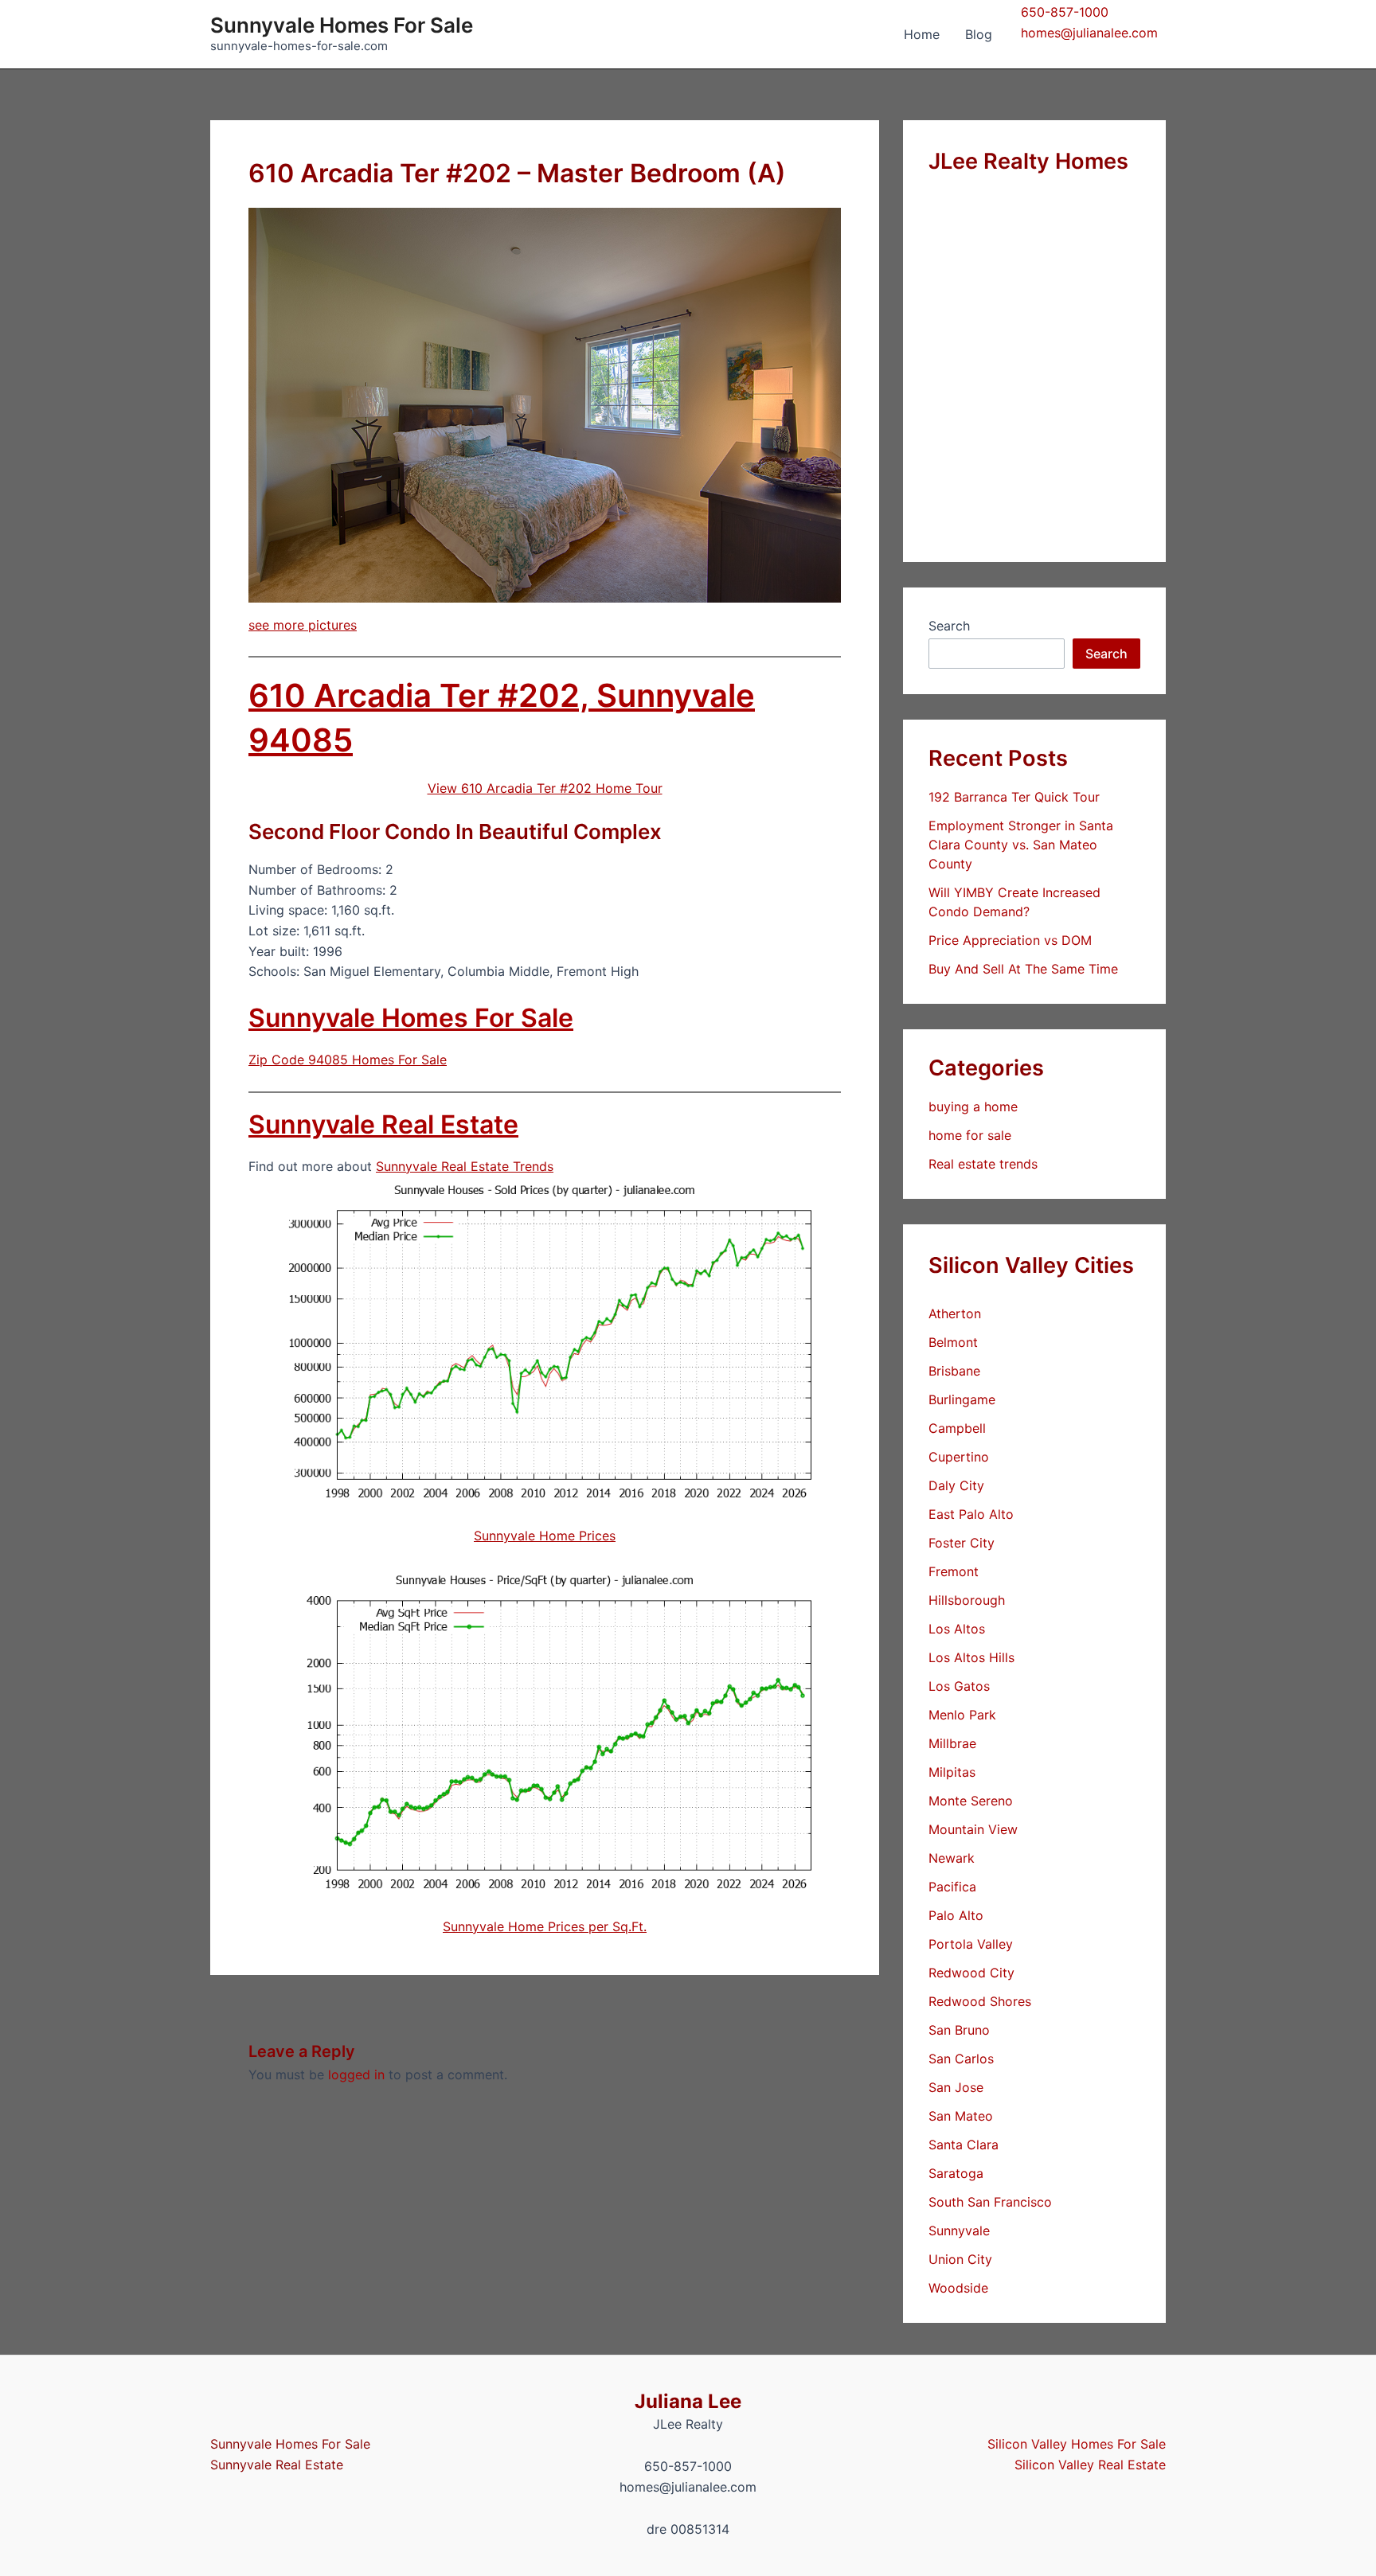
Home (922, 34)
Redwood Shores (980, 2001)
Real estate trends (983, 1164)
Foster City (962, 1543)
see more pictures (303, 625)
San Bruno (959, 2030)
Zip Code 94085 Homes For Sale (348, 1060)
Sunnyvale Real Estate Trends (465, 1166)
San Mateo (961, 2116)
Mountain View (973, 1829)
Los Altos (957, 1629)
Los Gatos (959, 1686)
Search (949, 626)
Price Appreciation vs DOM (1010, 940)
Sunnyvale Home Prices (545, 1536)
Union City (960, 2259)
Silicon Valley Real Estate (1090, 2465)
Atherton (955, 1313)
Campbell (957, 1428)
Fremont (954, 1571)
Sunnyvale (959, 2231)
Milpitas (952, 1772)
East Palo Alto (971, 1514)
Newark (952, 1858)
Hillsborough (967, 1600)
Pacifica (952, 1887)
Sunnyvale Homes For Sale (342, 25)
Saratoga (956, 2173)
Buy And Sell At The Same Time (1023, 969)
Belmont (953, 1342)
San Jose (956, 2087)
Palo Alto (956, 1915)
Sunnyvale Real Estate (383, 1124)
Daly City (956, 1485)
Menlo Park (962, 1715)
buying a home (973, 1107)
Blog (979, 34)
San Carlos (961, 2059)
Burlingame (962, 1399)
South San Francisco (990, 2202)
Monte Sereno (971, 1801)
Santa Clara (964, 2145)
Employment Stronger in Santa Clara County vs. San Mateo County (1021, 845)
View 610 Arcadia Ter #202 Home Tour (545, 788)
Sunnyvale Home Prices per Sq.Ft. (545, 1926)
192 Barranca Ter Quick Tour (1014, 797)
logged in (356, 2074)
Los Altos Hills (971, 1657)
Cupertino (959, 1457)
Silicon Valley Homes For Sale (1077, 2444)
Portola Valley (971, 1944)
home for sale (970, 1135)
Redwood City (971, 1973)
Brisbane (954, 1371)
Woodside (958, 2288)
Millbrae (952, 1743)
